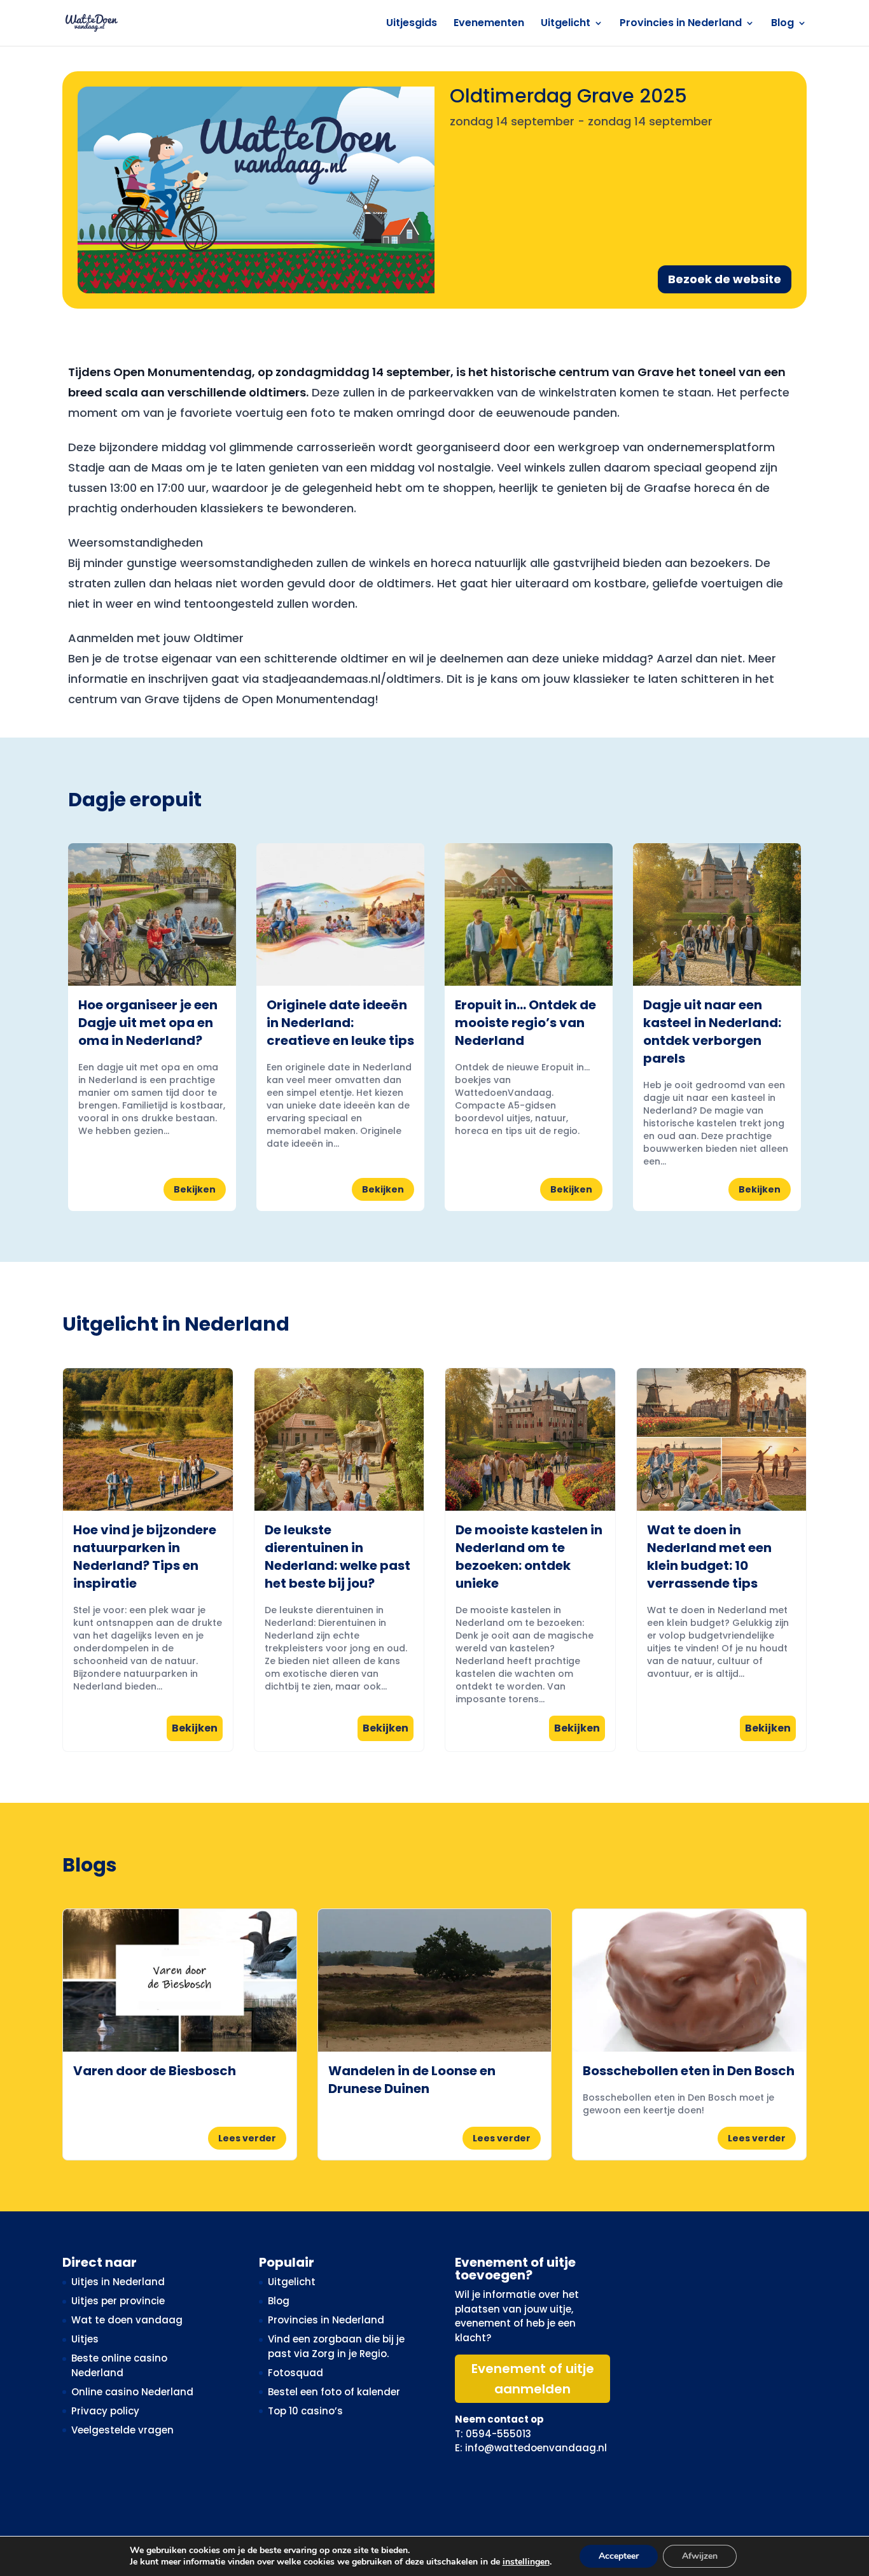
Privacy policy (105, 2411)
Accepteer (619, 2556)
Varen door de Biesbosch (155, 2071)
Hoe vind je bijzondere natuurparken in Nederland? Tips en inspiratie (145, 1557)
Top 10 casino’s (305, 2411)
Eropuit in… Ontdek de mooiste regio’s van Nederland (525, 1023)
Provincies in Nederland (681, 24)
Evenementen (489, 24)
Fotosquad (295, 2373)
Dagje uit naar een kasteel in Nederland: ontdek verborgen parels (712, 1032)
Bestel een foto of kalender (334, 2392)
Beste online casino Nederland (119, 2365)
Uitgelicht (566, 24)
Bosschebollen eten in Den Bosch (689, 2071)
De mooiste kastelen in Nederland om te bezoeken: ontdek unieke (529, 1557)
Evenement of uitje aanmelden (533, 2379)
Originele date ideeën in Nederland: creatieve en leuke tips (340, 1023)
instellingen (526, 2562)
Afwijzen (700, 2556)
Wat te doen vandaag (127, 2320)
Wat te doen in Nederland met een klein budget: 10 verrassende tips (709, 1557)
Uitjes (85, 2339)
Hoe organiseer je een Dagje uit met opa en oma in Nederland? (148, 1023)
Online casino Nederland (132, 2392)
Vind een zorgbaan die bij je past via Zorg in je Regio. (336, 2346)
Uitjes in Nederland (118, 2282)
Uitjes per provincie (118, 2301)
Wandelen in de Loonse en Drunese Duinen (412, 2080)
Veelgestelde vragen (122, 2430)
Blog (782, 24)
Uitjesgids (412, 24)
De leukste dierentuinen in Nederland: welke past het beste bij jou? (337, 1557)
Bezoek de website (725, 279)
